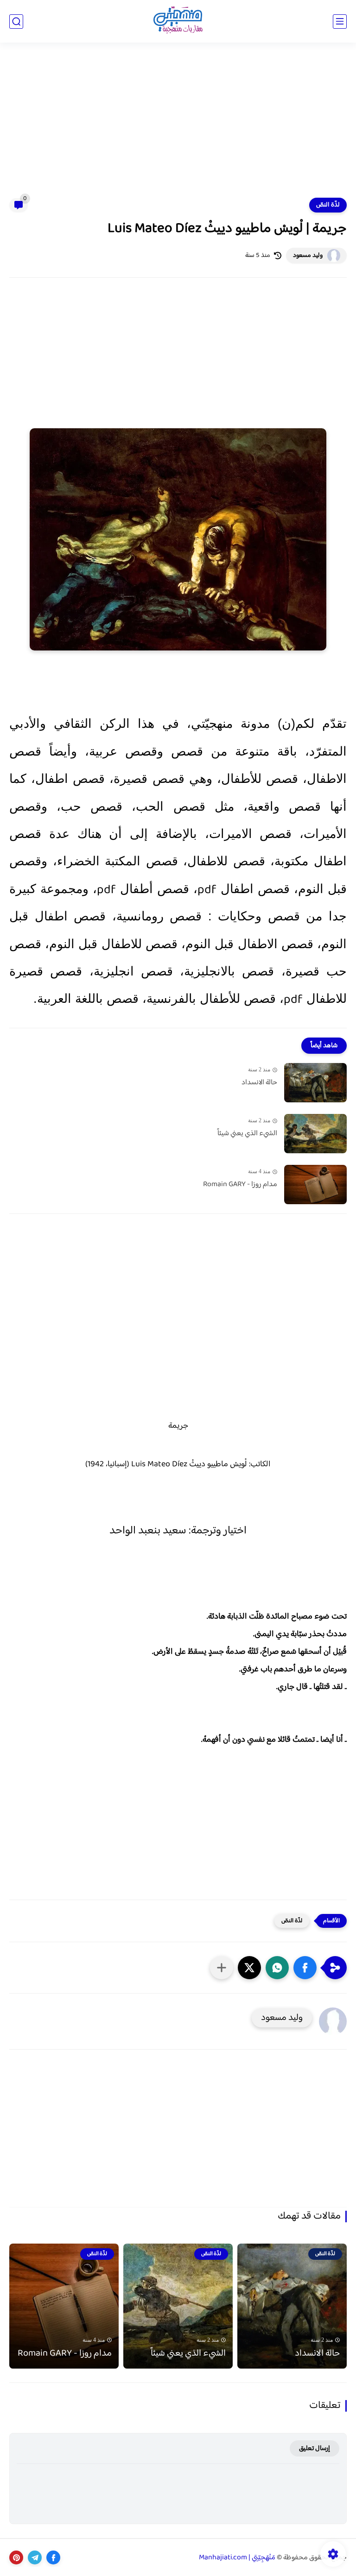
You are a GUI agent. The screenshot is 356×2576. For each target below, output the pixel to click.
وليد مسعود (308, 256)
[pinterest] (16, 2557)
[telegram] (35, 2557)
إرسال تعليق (315, 2448)
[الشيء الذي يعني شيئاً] (315, 1134)
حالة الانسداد (259, 1083)
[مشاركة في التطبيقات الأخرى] (222, 1968)
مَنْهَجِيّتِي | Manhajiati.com (237, 2558)
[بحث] (16, 22)
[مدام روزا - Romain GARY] (315, 1185)
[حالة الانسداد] (315, 1083)
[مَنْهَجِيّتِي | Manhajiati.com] (178, 22)
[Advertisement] (178, 126)
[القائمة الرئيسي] (340, 22)
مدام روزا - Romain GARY (240, 1185)
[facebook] (53, 2557)
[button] (305, 1968)
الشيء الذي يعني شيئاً (247, 1134)
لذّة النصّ (328, 205)
